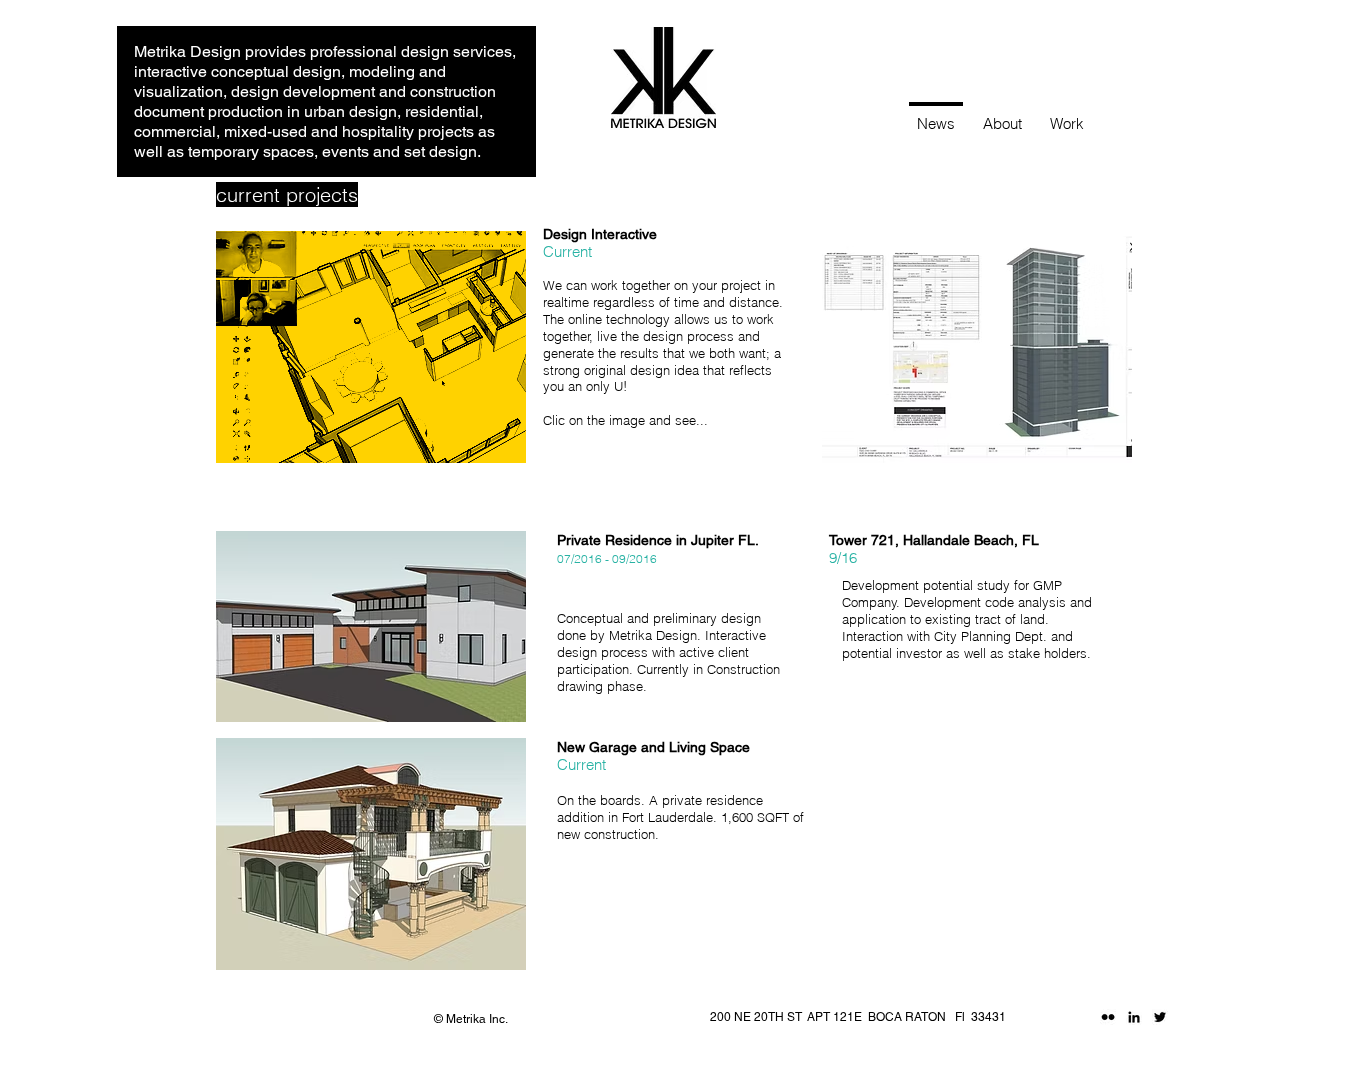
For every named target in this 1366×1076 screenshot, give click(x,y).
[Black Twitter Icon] (1160, 1017)
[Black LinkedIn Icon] (1134, 1017)
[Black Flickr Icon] (1108, 1017)
